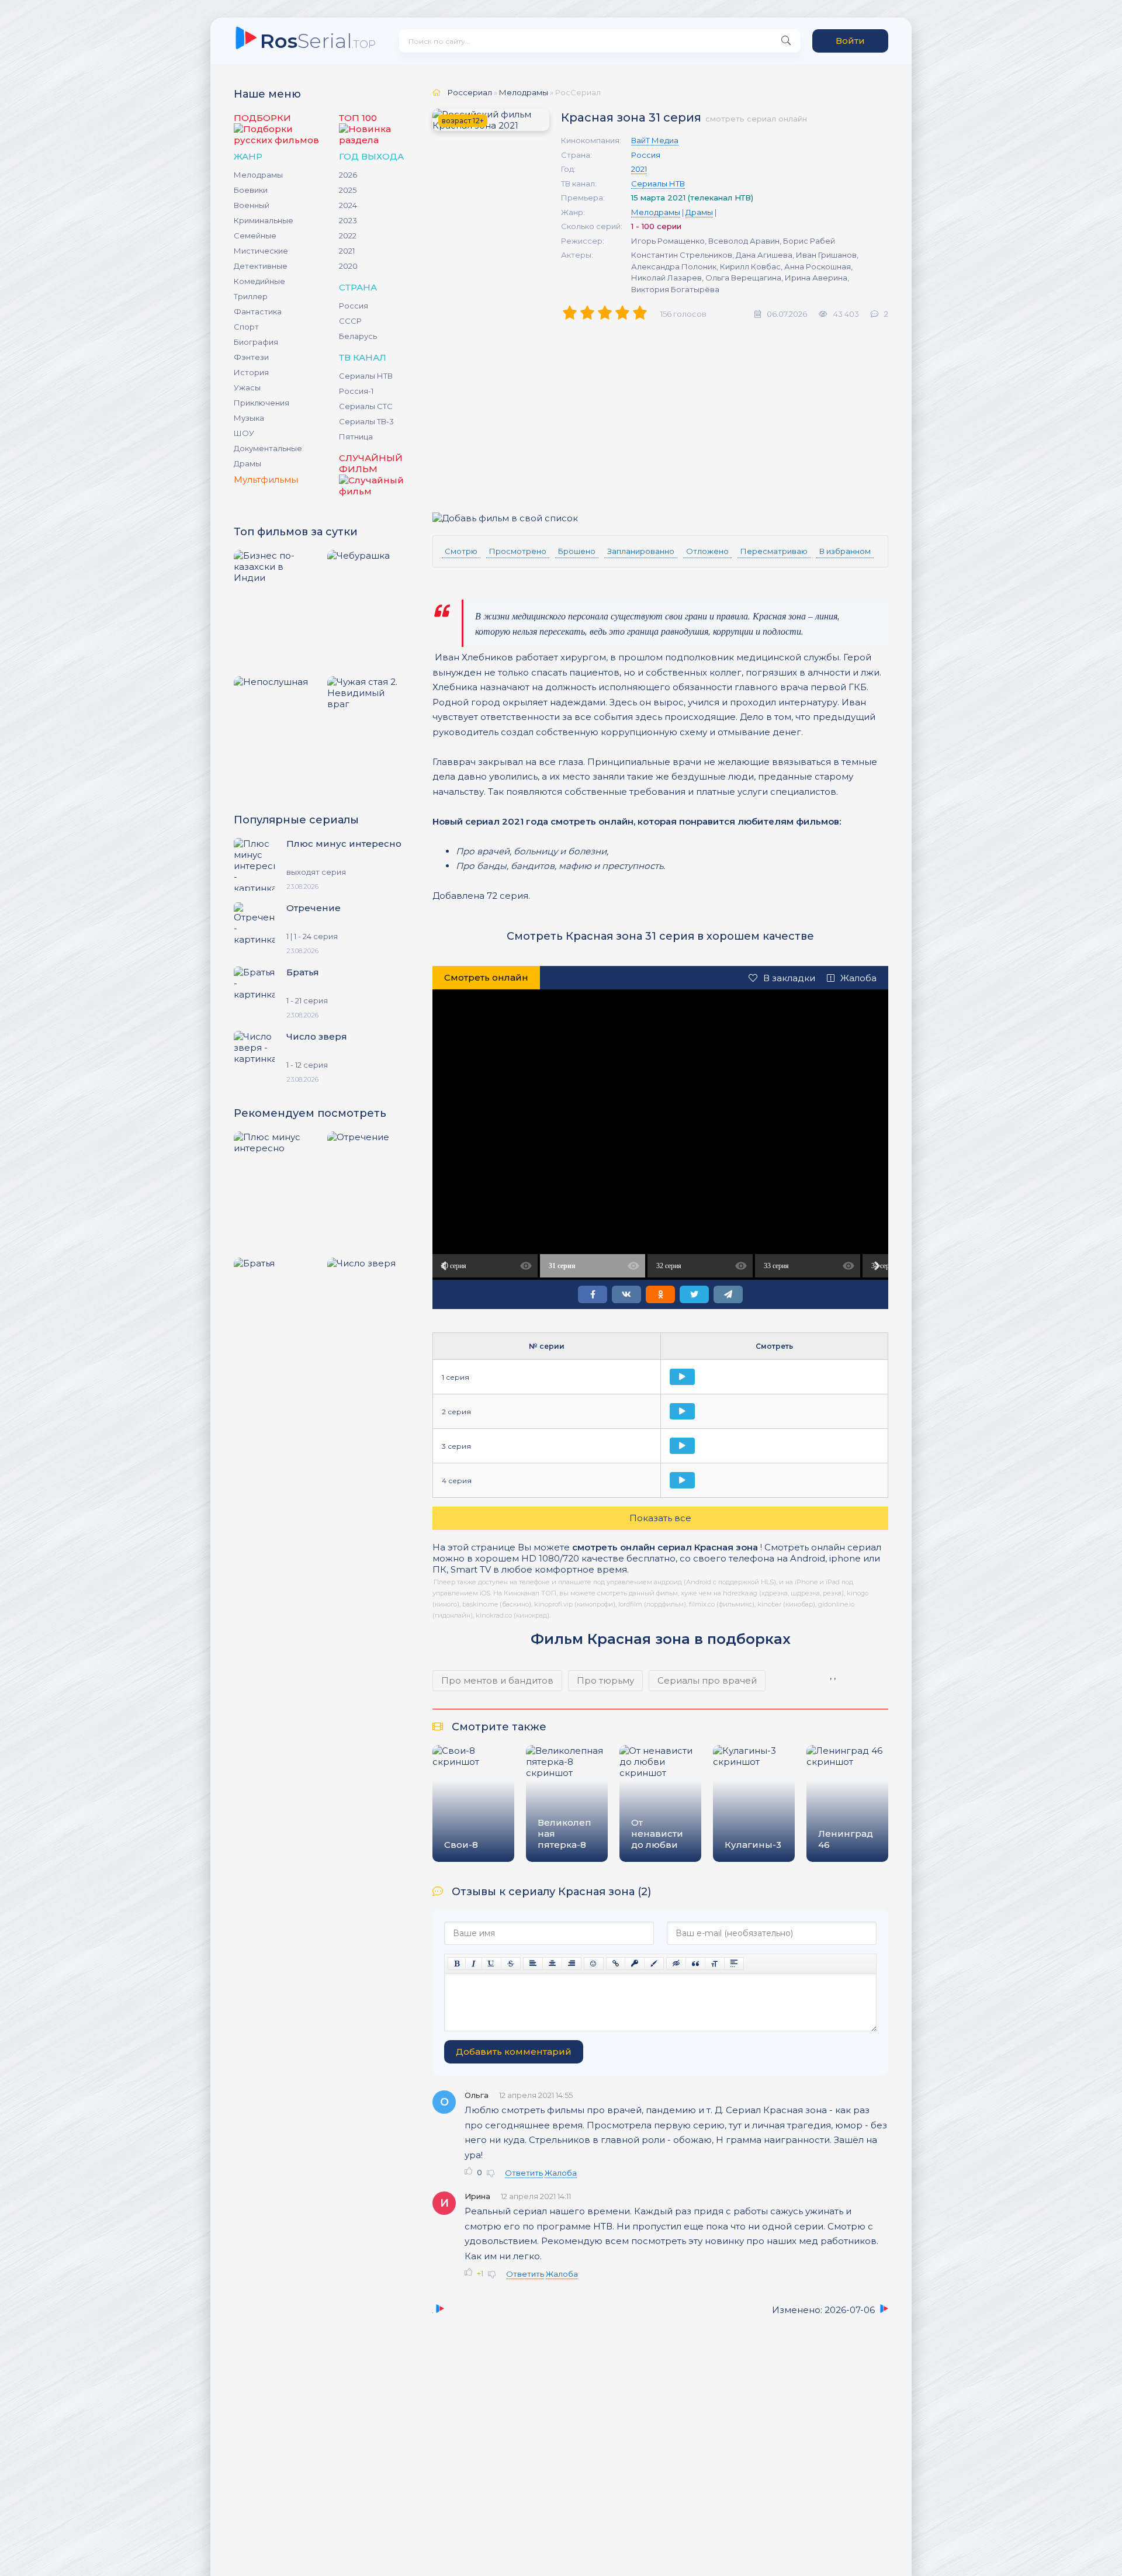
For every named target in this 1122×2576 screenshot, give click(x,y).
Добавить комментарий (514, 2052)
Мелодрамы (258, 175)
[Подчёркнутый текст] (491, 1964)
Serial (318, 41)
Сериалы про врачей (707, 1680)
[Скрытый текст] (676, 1964)
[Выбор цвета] (654, 1964)
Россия (354, 306)
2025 (348, 190)
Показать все (660, 1518)
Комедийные (259, 281)
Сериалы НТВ (366, 376)
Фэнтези (251, 357)
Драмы (247, 463)
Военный (252, 205)
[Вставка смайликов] (594, 1964)
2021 (347, 251)
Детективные (261, 266)
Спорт (246, 327)
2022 (348, 236)
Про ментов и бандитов (497, 1680)
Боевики (251, 190)
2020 (348, 266)
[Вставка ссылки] (616, 1964)
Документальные (268, 448)
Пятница (356, 437)
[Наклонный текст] (474, 1964)
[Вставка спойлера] (734, 1964)
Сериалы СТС (366, 406)
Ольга (477, 2095)
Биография (256, 342)
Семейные (255, 236)
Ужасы (247, 387)
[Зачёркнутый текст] (511, 1964)
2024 (348, 205)
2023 (348, 220)
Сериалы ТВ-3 (366, 421)
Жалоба (858, 978)
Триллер (251, 296)
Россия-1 (356, 391)
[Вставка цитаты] (695, 1964)
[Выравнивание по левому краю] (533, 1964)
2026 (348, 175)
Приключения (262, 403)
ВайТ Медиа (655, 140)
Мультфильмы (266, 479)
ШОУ (244, 433)
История (251, 372)
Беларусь (358, 336)
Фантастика (258, 311)
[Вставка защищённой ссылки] (635, 1964)
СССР (350, 321)
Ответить (524, 2173)
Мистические (261, 251)
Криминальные (264, 220)
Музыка (249, 418)
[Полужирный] (457, 1964)
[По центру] (552, 1964)
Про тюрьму (605, 1680)
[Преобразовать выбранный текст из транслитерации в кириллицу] (715, 1964)
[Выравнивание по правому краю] (572, 1964)
